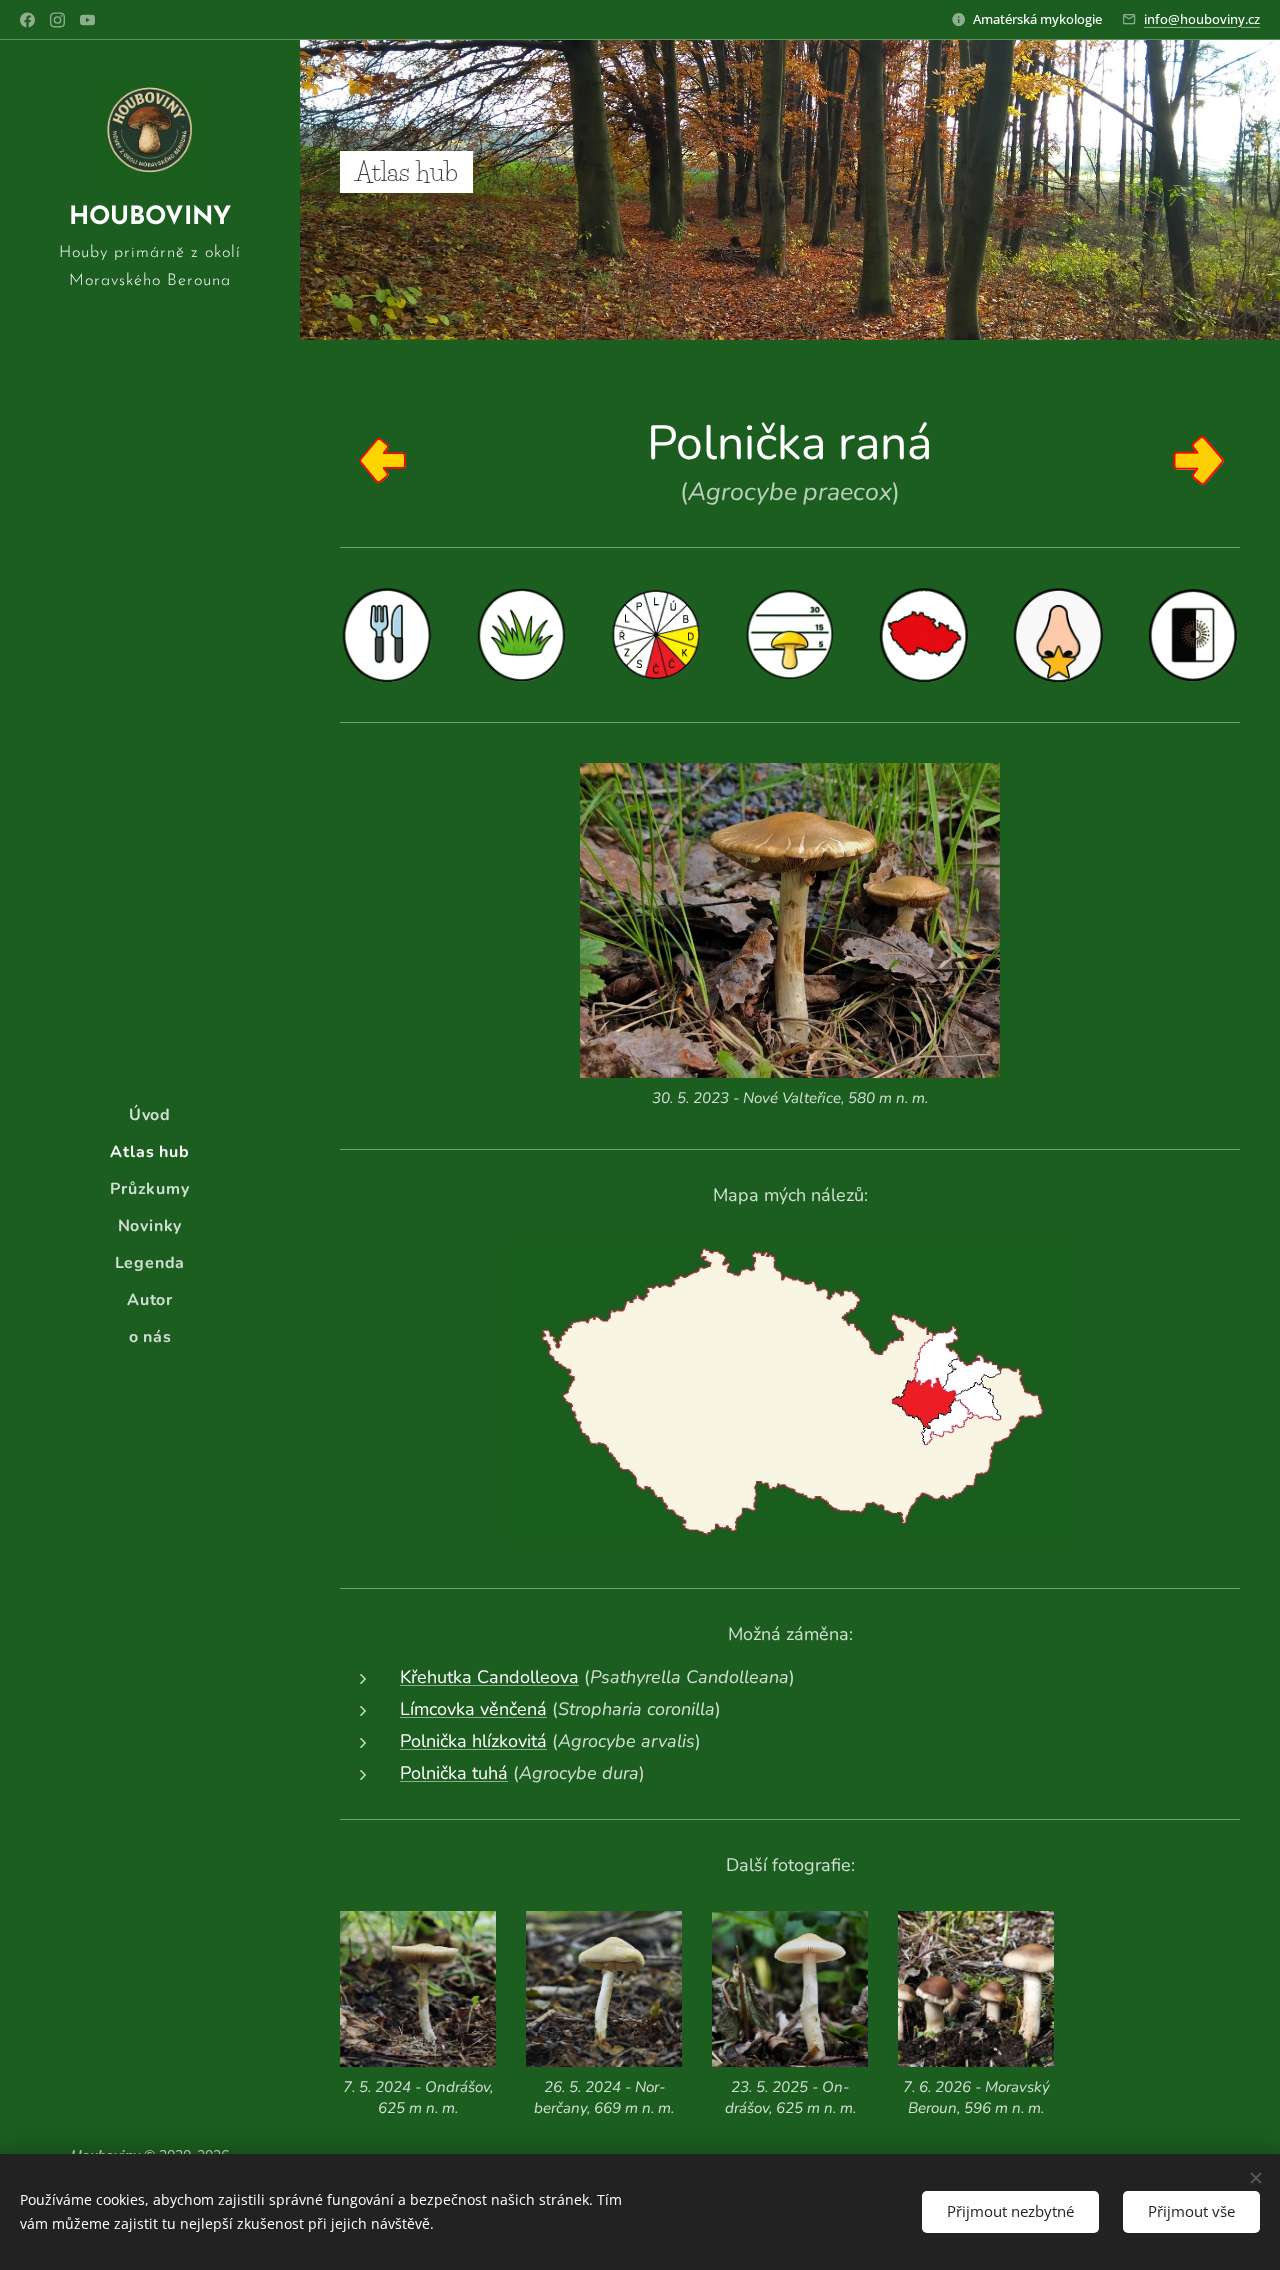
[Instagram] (57, 20)
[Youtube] (87, 20)
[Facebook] (27, 20)
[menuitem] (150, 1115)
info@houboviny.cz (1202, 19)
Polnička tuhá (454, 1773)
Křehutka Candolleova (489, 1677)
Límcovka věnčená (473, 1709)
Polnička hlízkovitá (473, 1741)
